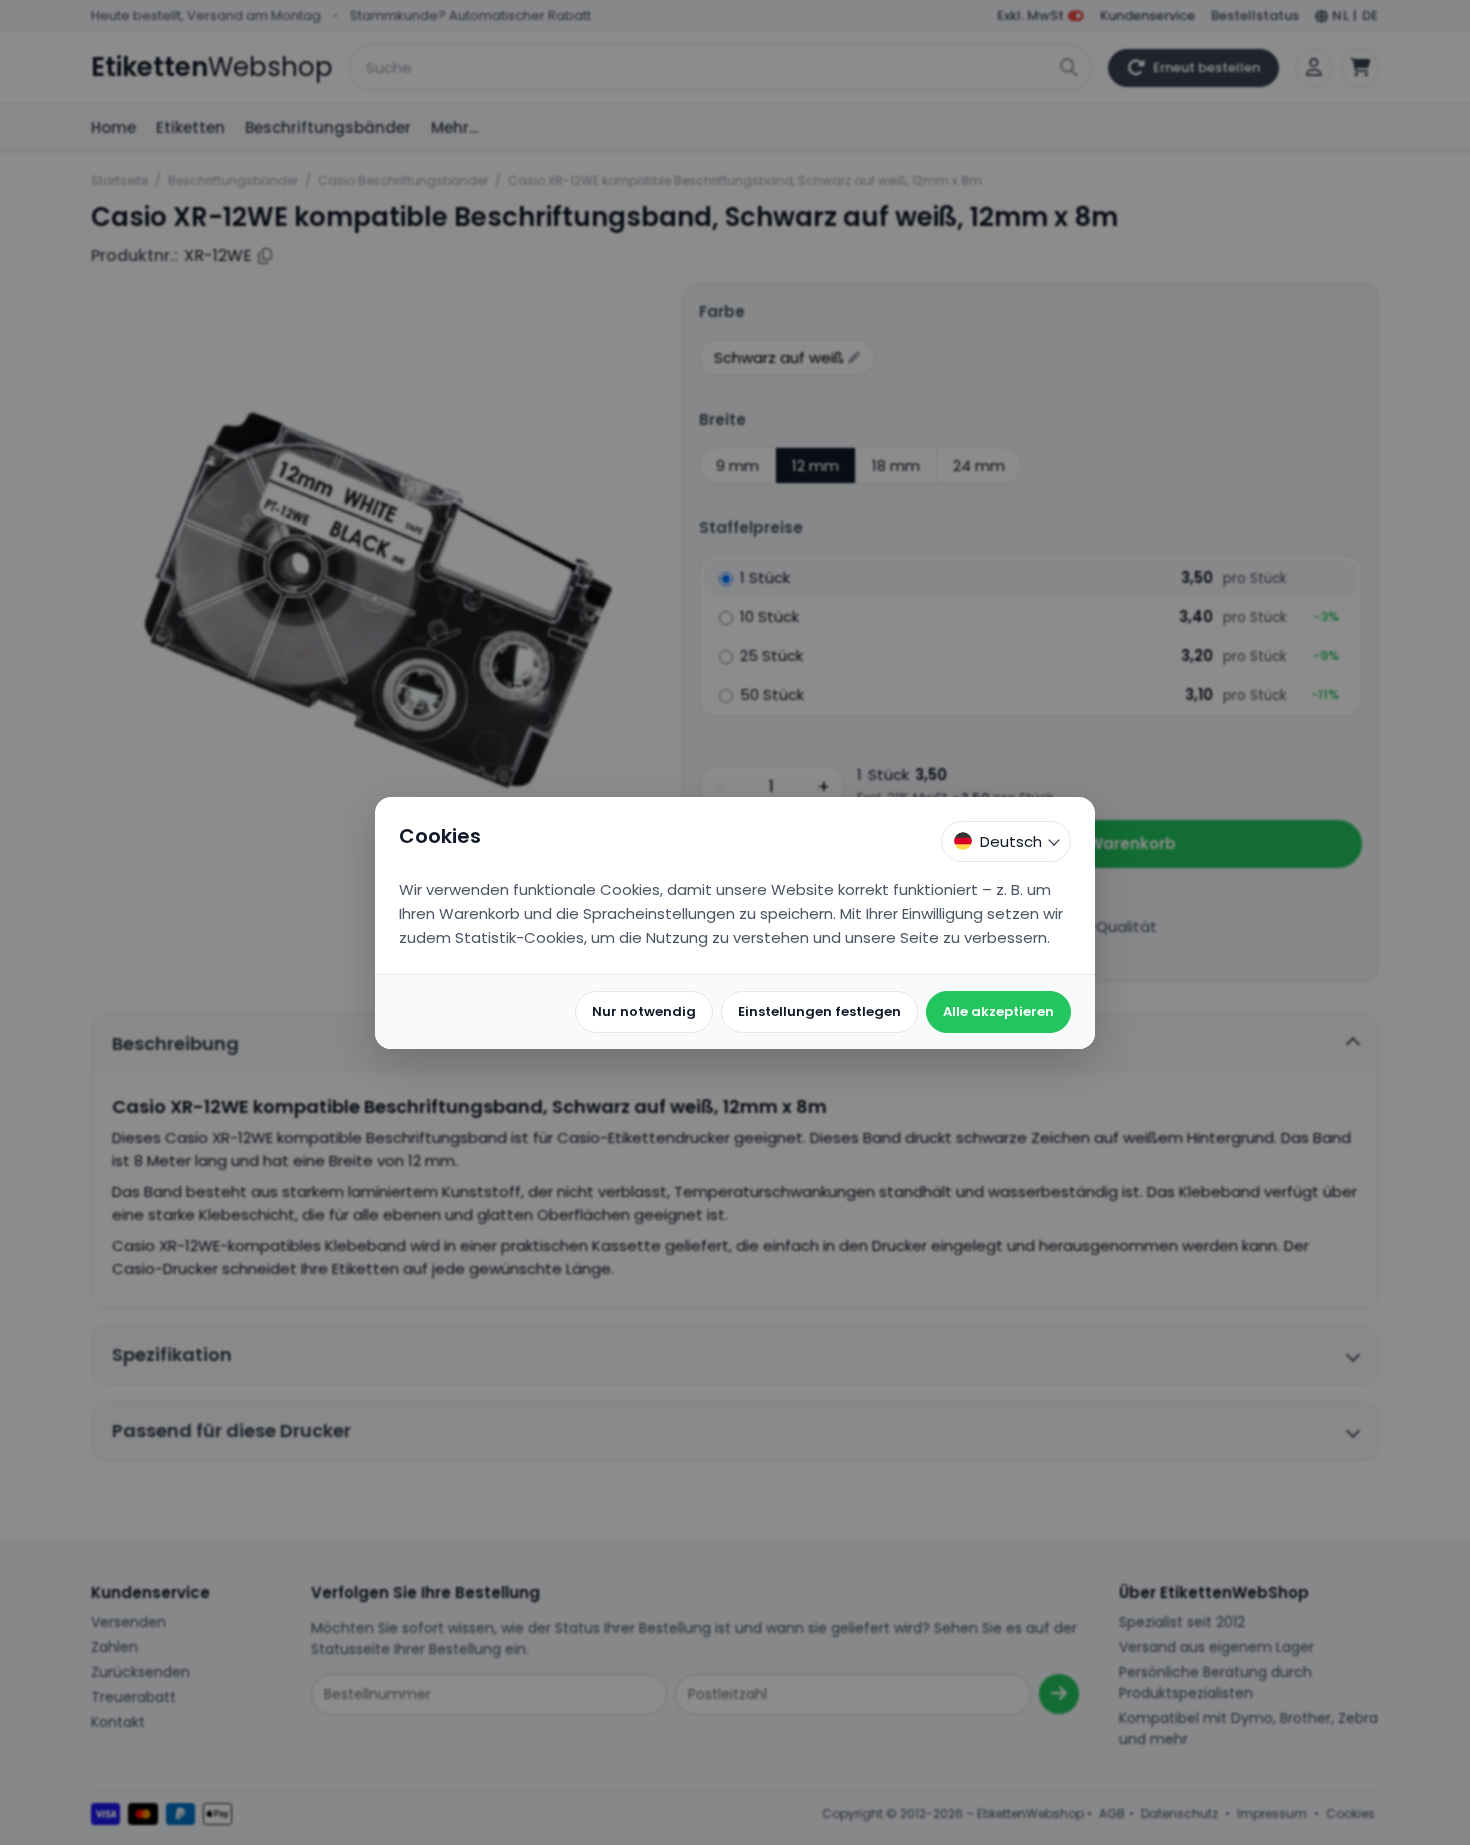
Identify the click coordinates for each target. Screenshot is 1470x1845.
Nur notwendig (644, 1011)
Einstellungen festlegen (819, 1011)
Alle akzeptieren (998, 1011)
